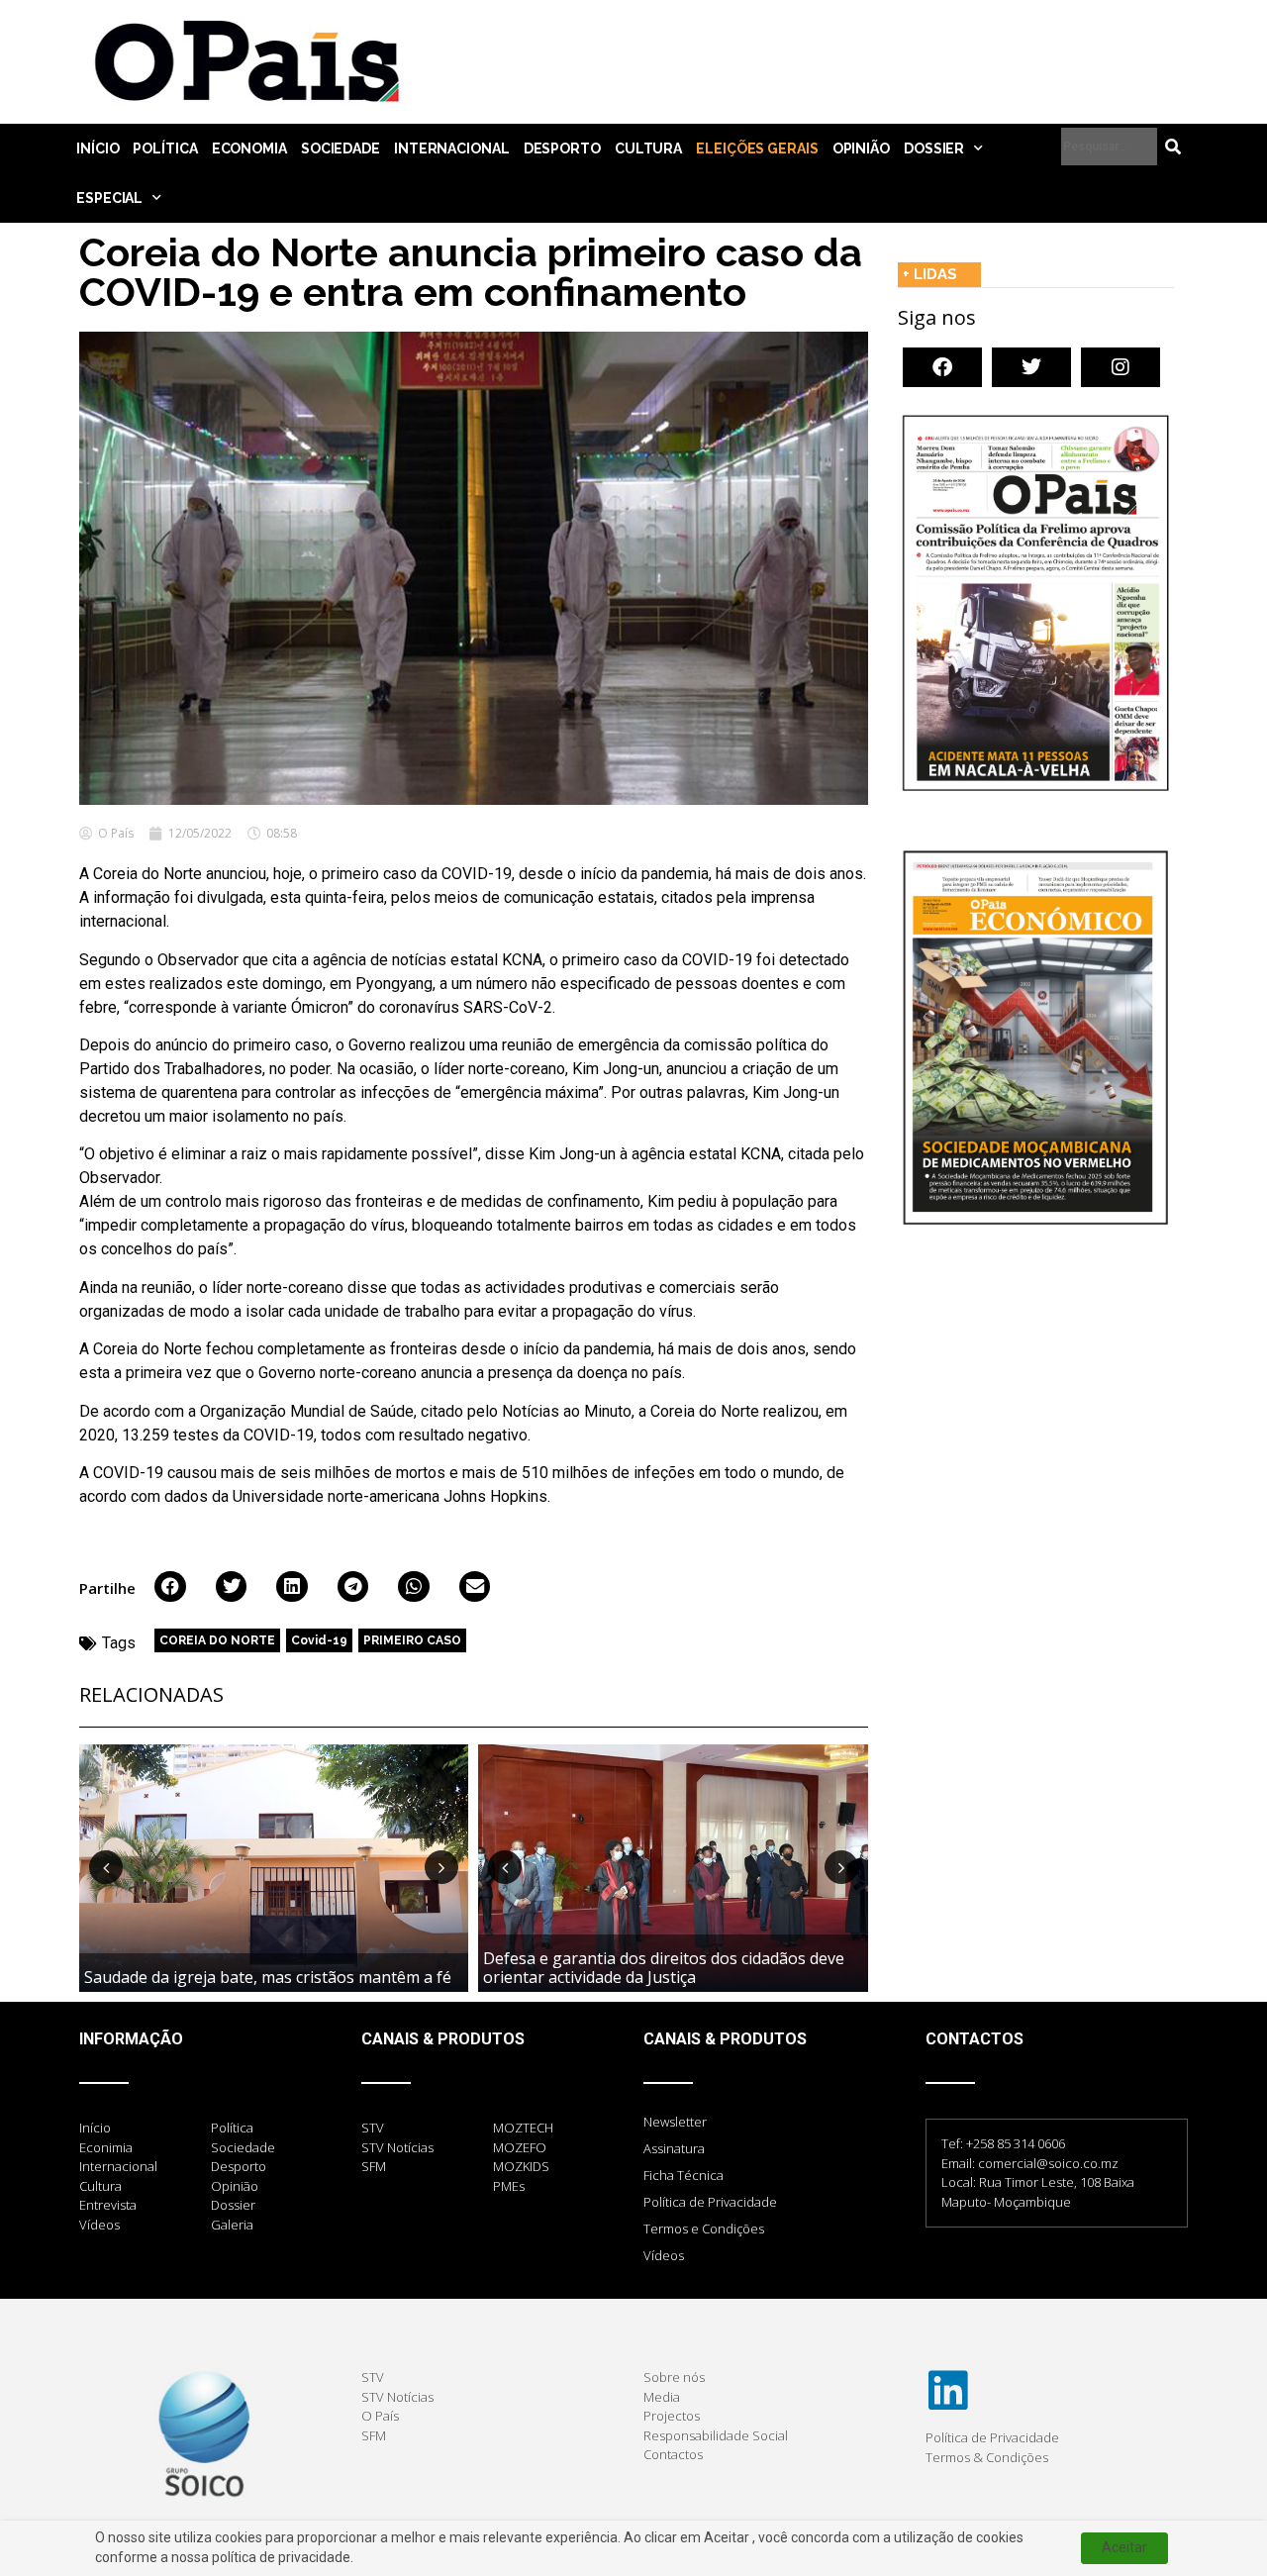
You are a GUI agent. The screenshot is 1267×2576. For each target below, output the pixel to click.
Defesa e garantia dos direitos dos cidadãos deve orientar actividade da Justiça (664, 1968)
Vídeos (664, 2255)
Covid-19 (319, 1640)
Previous (106, 1867)
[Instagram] (1121, 367)
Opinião (861, 149)
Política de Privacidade (710, 2202)
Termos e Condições (704, 2229)
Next (441, 1867)
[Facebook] (942, 367)
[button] (170, 1587)
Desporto (562, 149)
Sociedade (341, 149)
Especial (109, 198)
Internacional (452, 149)
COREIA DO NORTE (217, 1640)
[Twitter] (1031, 367)
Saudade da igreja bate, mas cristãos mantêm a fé (268, 1977)
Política (165, 149)
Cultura (648, 149)
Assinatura (674, 2148)
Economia (249, 149)
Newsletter (675, 2122)
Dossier (934, 149)
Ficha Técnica (683, 2175)
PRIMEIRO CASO (412, 1640)
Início (97, 149)
